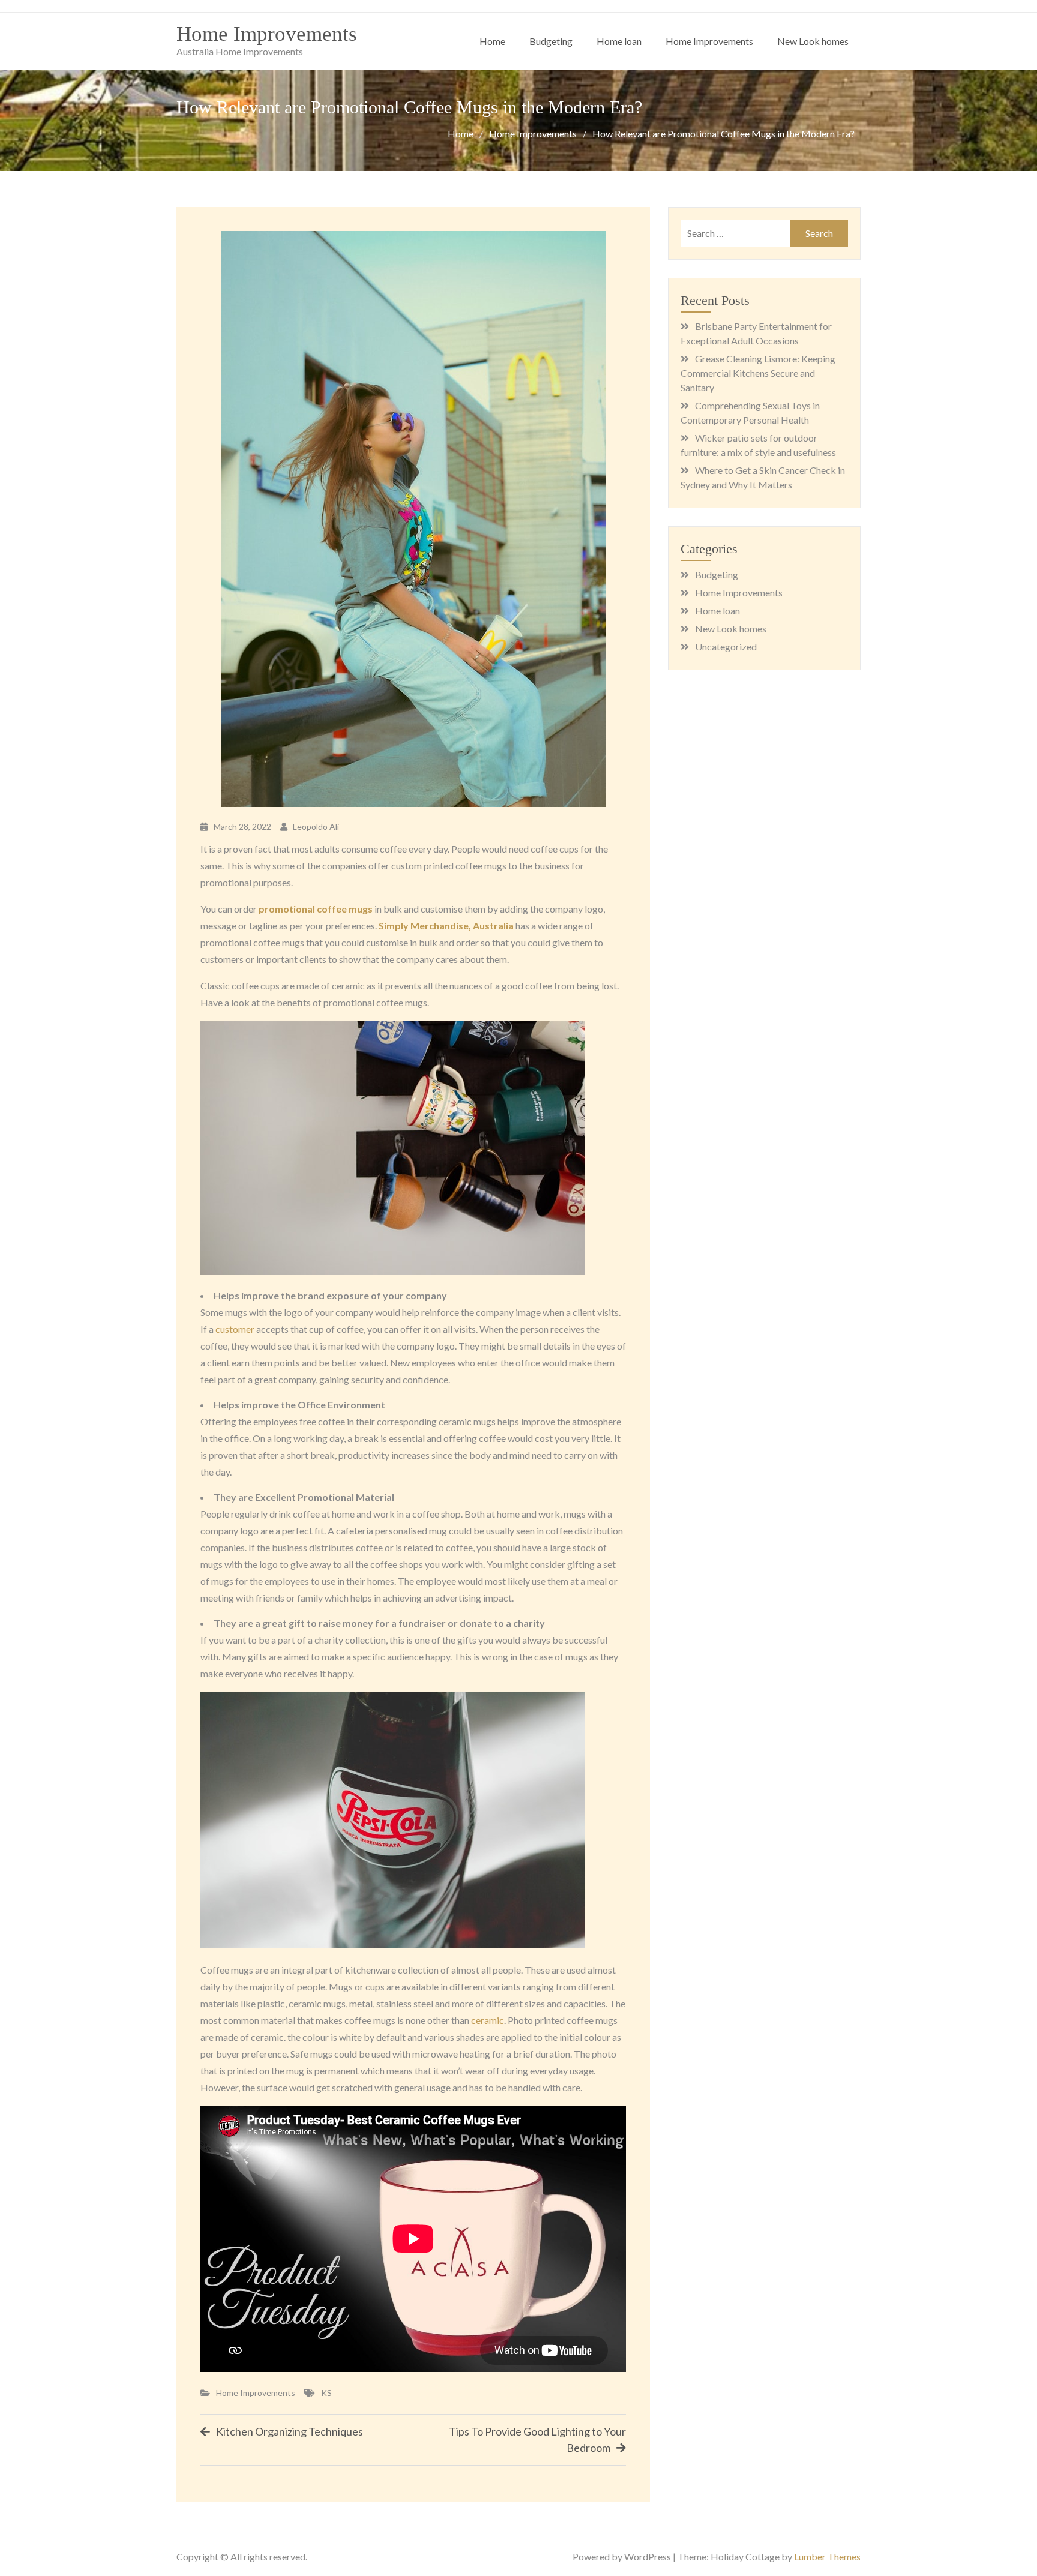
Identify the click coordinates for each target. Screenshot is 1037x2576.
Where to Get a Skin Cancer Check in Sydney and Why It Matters (763, 477)
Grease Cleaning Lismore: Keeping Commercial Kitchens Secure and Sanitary (758, 373)
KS (326, 2393)
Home (492, 41)
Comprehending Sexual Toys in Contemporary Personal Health (750, 413)
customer (235, 1329)
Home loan (619, 41)
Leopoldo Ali (316, 827)
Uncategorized (726, 647)
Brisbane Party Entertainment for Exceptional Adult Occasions (756, 333)
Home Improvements (267, 34)
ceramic (488, 2020)
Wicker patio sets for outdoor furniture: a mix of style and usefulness (758, 445)
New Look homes (813, 41)
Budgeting (551, 41)
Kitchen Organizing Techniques (290, 2431)
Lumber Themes (827, 2556)
